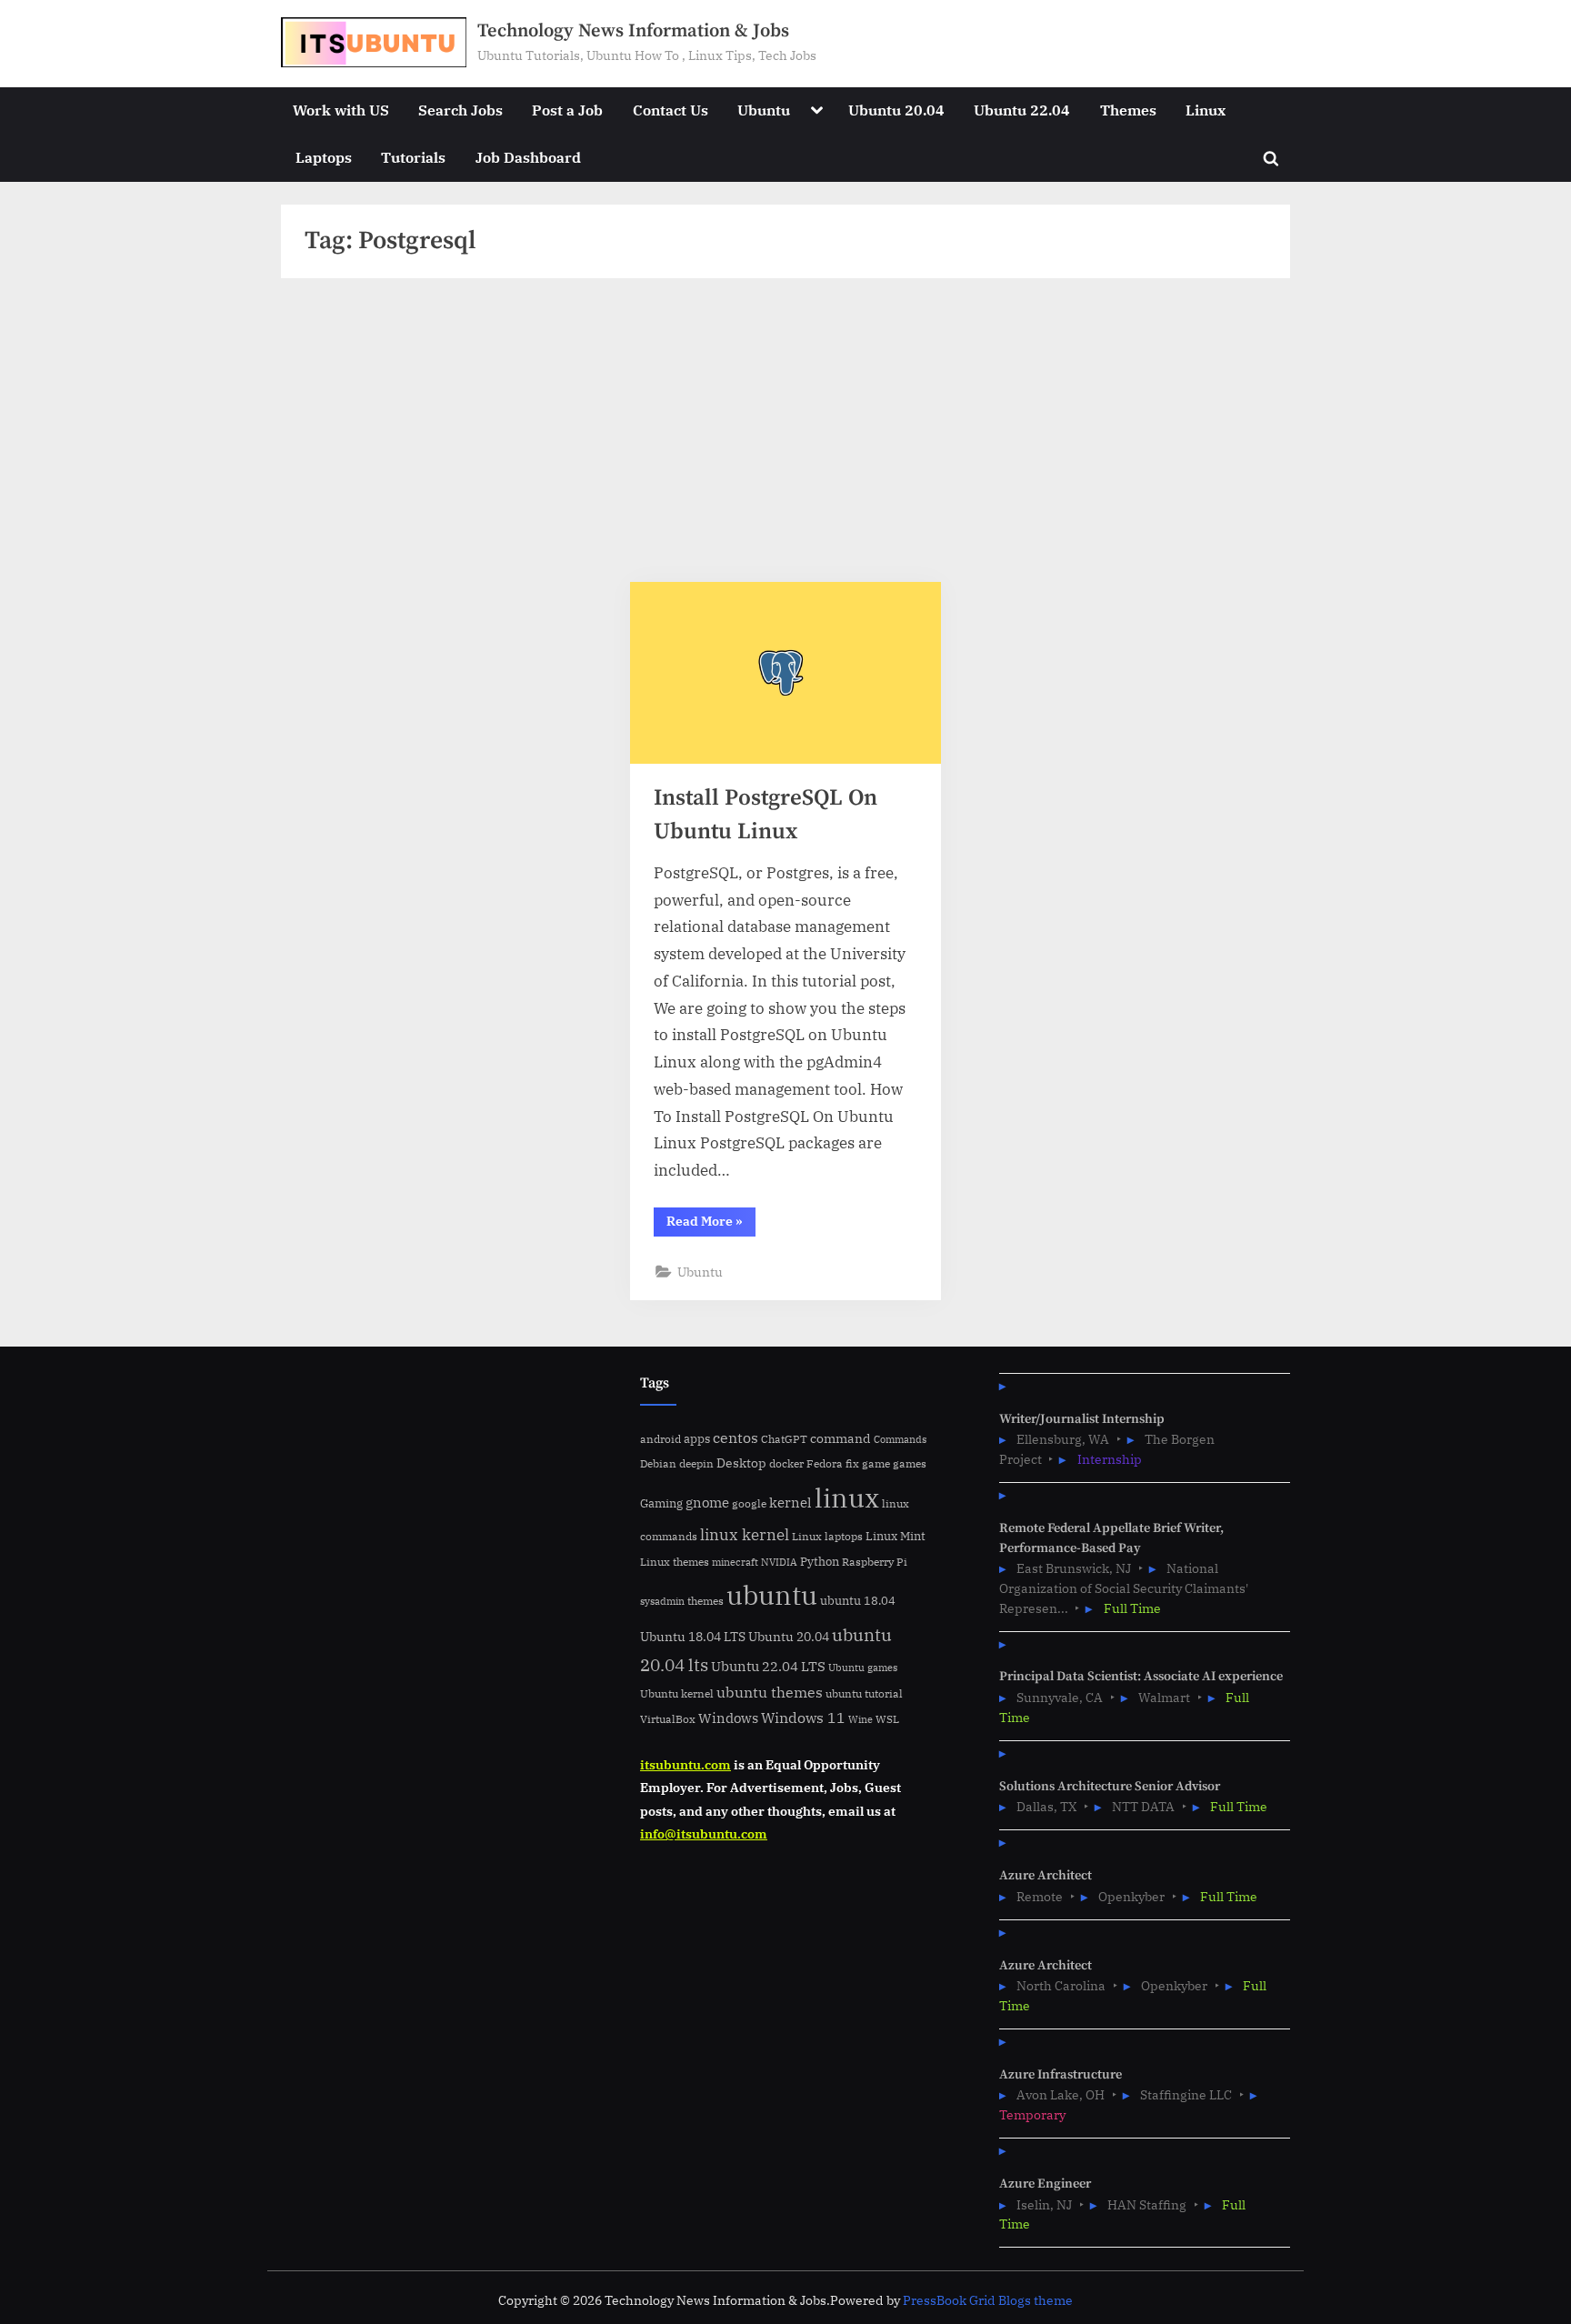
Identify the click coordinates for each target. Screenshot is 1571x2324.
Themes (1128, 110)
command (841, 1438)
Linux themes (675, 1561)
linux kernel (745, 1534)
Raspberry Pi (875, 1562)
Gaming (661, 1503)
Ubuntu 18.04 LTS (693, 1636)
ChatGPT (784, 1439)
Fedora (825, 1463)
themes (705, 1600)
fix (852, 1463)
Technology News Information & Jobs (633, 31)
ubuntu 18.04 (858, 1601)
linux (847, 1498)
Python (820, 1562)
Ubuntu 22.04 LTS (768, 1666)
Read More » (711, 1224)
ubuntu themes (770, 1692)
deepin (696, 1463)
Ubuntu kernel (677, 1693)
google (749, 1503)
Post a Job (567, 110)
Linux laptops (827, 1536)
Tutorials (413, 157)
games (910, 1463)
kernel (791, 1502)
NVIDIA (779, 1562)
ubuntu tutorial (864, 1693)
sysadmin (662, 1601)
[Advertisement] (786, 437)
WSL (887, 1718)
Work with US (341, 110)
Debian (658, 1463)
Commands (900, 1439)
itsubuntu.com (685, 1764)
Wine (861, 1719)
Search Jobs (460, 110)
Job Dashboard (528, 157)
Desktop (741, 1463)
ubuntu (772, 1595)
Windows (728, 1718)
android (660, 1439)
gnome (707, 1502)
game (876, 1463)
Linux (1206, 110)
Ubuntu (764, 110)
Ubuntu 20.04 (896, 110)
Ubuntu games (863, 1668)
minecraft (735, 1562)
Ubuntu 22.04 (1022, 110)
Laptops (324, 157)
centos (735, 1437)
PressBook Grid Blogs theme (988, 2300)
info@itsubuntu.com (704, 1833)
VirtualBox (668, 1719)
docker (786, 1463)
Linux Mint (896, 1536)
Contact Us (670, 110)
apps (697, 1439)
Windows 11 (803, 1718)
